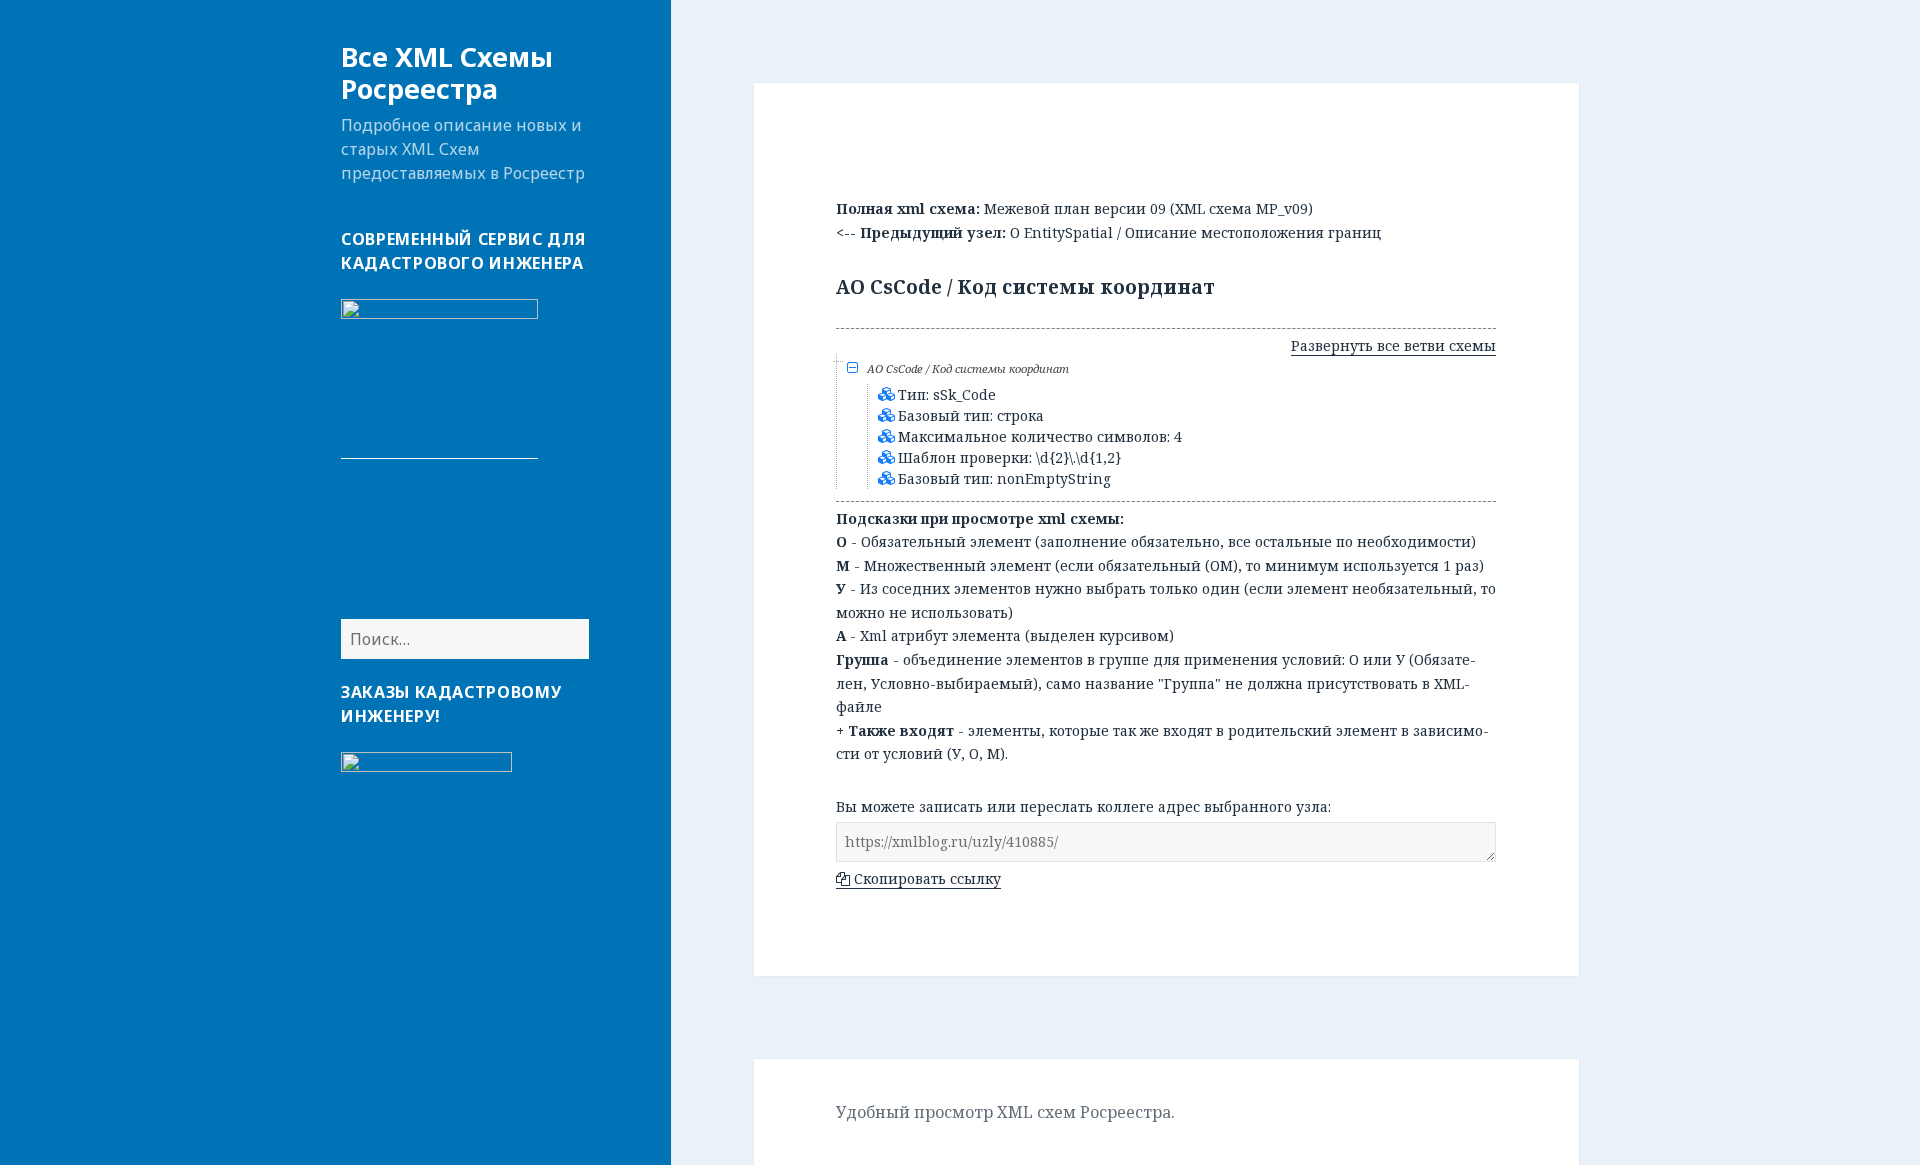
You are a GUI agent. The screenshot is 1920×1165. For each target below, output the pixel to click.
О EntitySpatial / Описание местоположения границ (1195, 232)
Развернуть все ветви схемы (1393, 345)
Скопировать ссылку (925, 878)
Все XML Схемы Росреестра (447, 72)
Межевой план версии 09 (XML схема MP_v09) (1148, 208)
